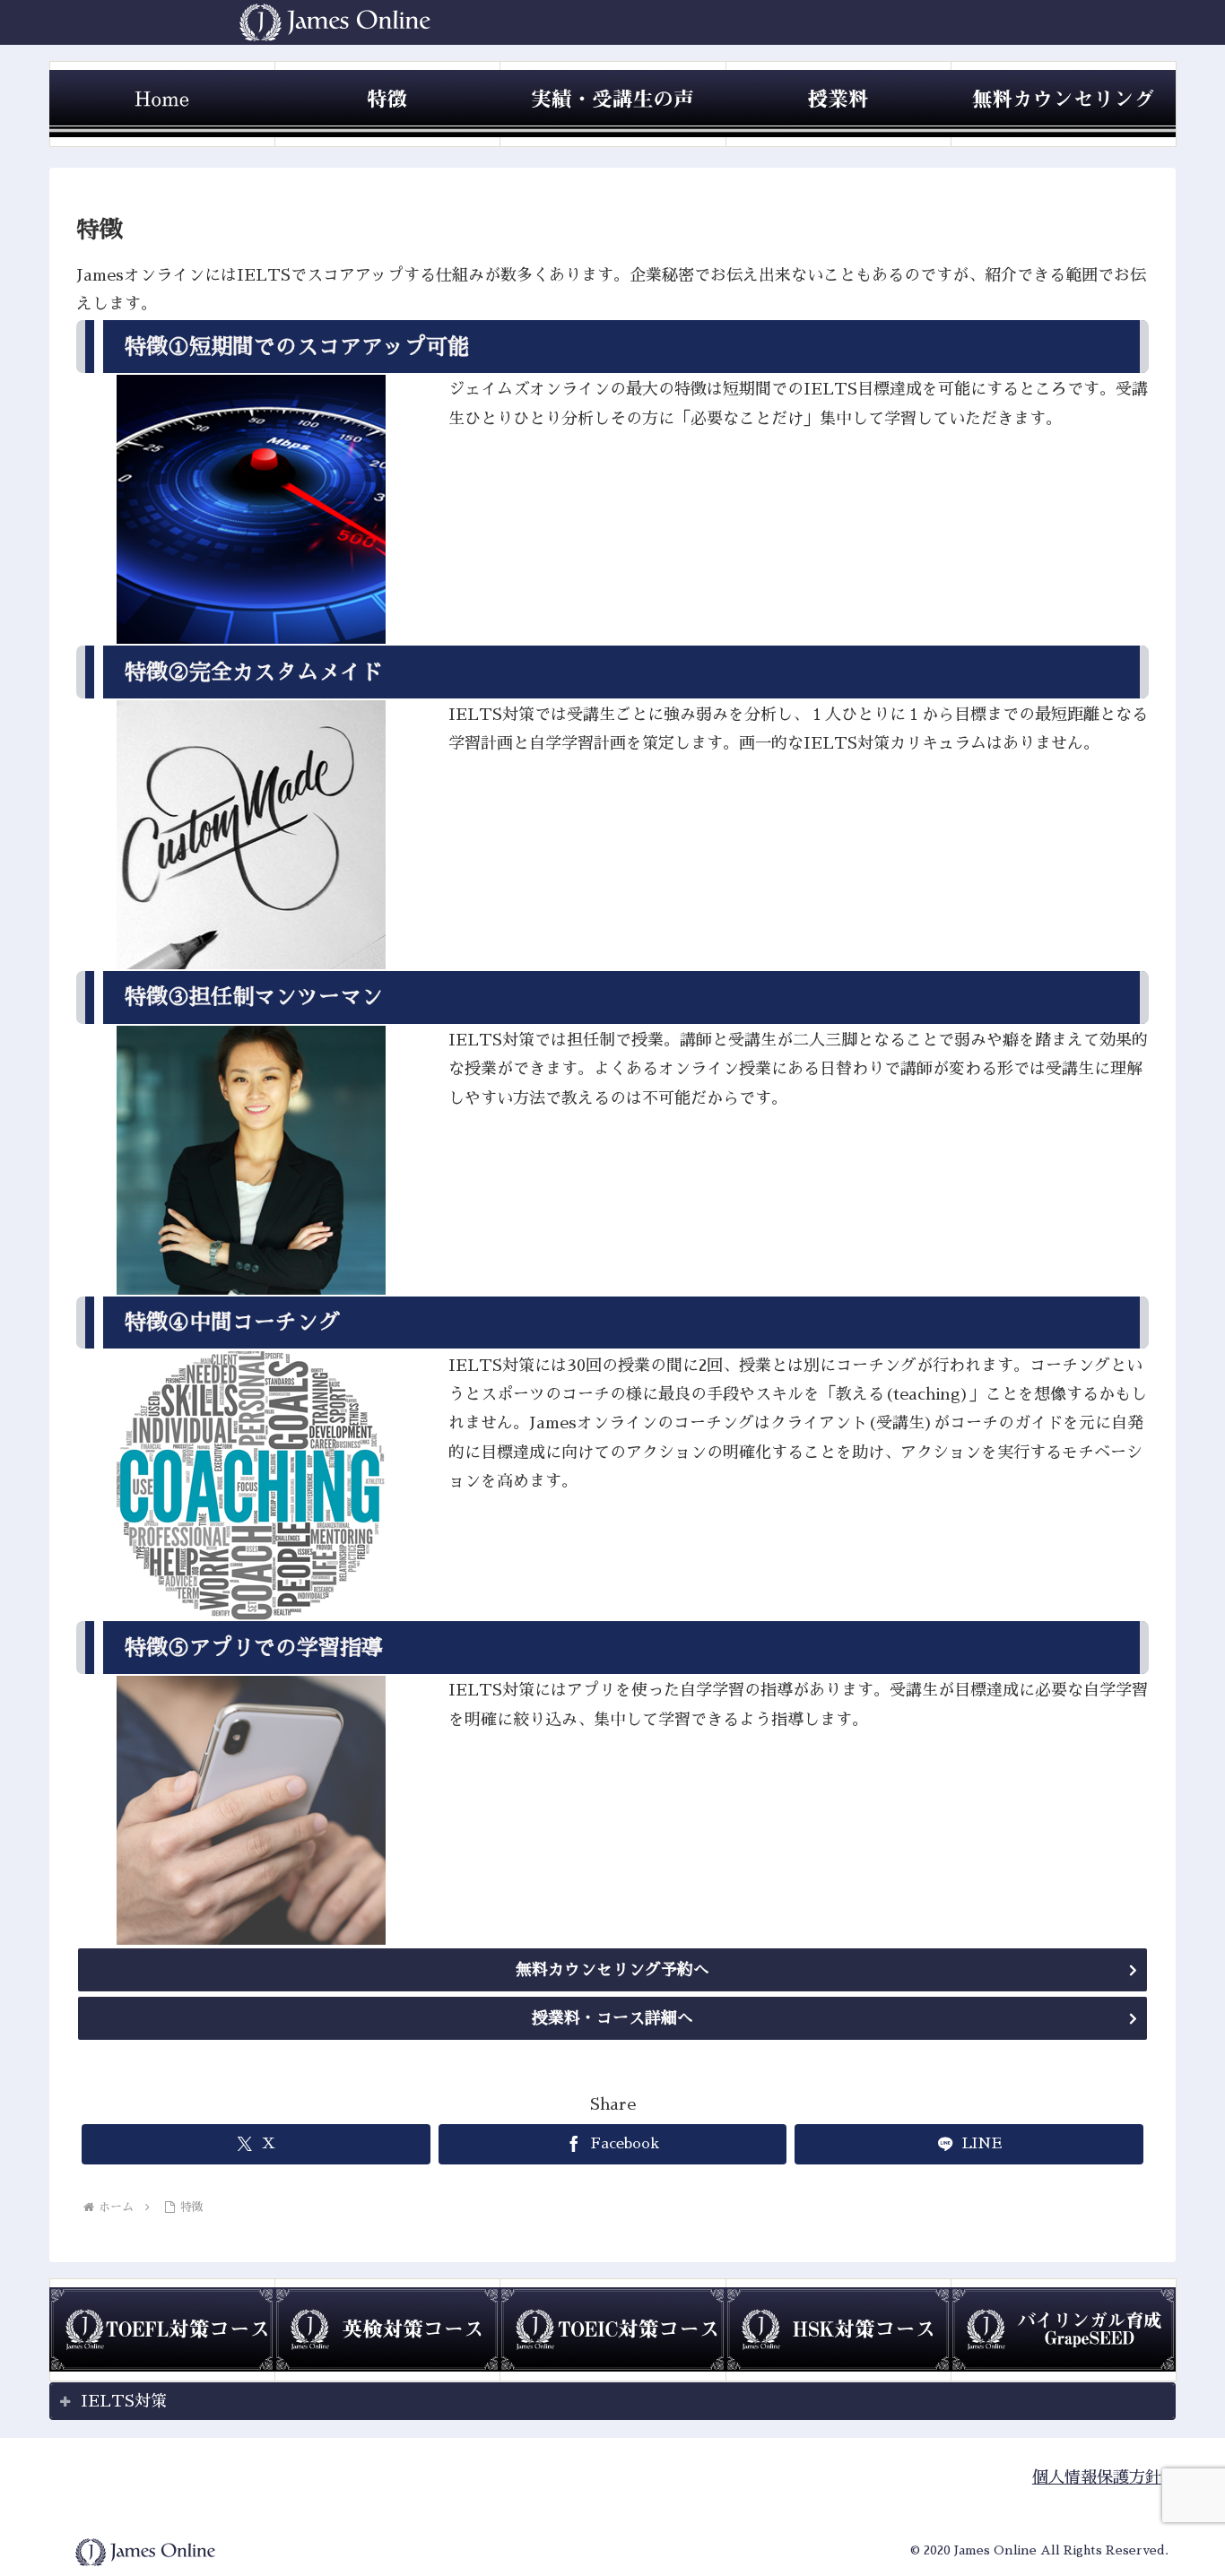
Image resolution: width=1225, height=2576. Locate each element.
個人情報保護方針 (1097, 2477)
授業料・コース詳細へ (612, 2018)
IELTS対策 (124, 2401)
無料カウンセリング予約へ (612, 1970)
